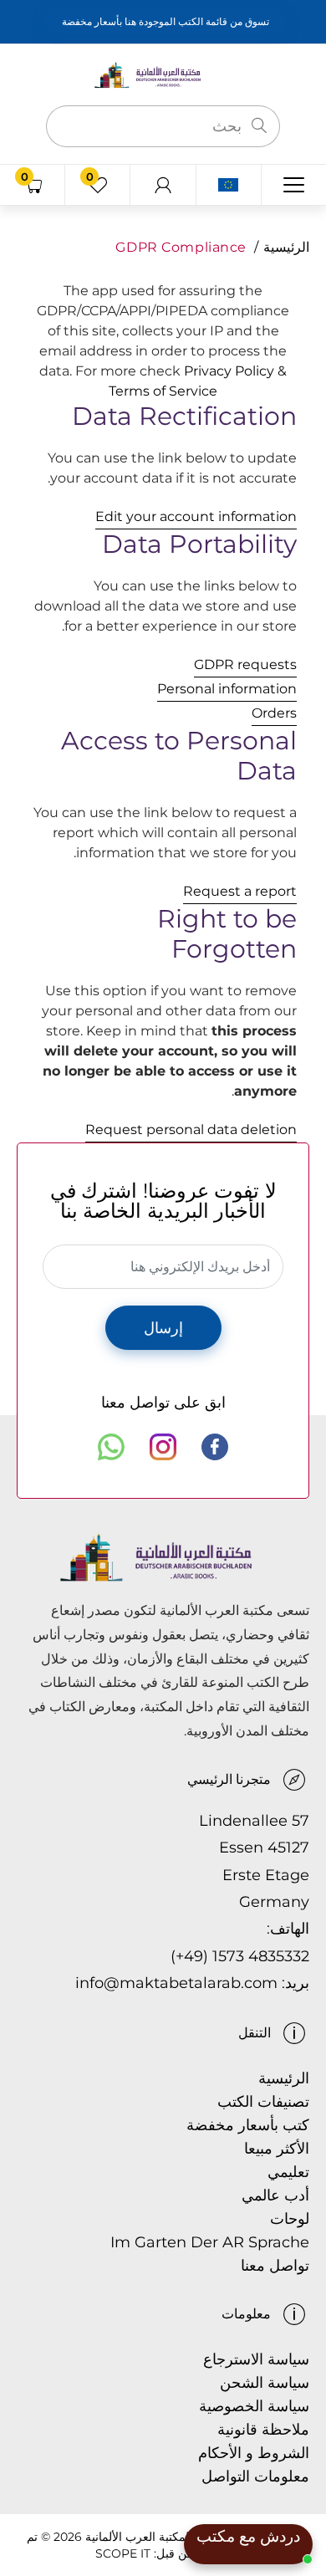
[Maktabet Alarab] (163, 74)
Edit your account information (196, 516)
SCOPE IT (123, 2553)
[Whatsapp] (111, 1447)
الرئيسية (286, 247)
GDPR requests (245, 664)
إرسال (163, 1328)
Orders (274, 713)
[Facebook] (215, 1447)
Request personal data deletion (191, 1130)
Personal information (227, 689)
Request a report (240, 891)
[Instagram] (163, 1447)
